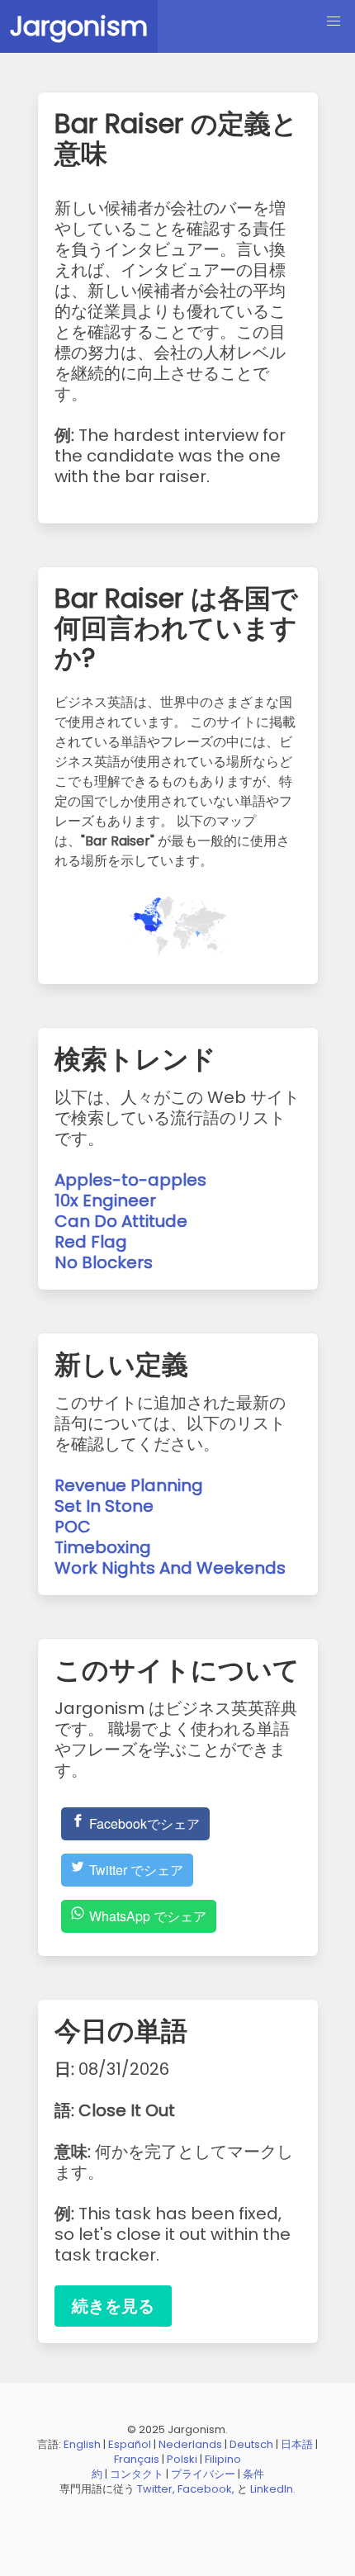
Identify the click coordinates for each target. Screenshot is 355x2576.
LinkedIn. (273, 2489)
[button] (334, 21)
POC (73, 1527)
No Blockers (104, 1262)
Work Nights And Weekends (170, 1568)
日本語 (297, 2444)
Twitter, (156, 2489)
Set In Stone (104, 1506)
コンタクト (137, 2474)
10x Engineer (105, 1200)
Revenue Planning (129, 1485)
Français (137, 2459)
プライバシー (203, 2474)
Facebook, (206, 2489)
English (82, 2444)
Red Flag (91, 1242)
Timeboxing (103, 1547)
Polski (182, 2459)
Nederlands (190, 2444)
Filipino (223, 2459)
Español (130, 2444)
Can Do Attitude (121, 1221)
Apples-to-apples (130, 1180)
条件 (253, 2474)
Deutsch (251, 2444)
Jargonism (79, 26)
